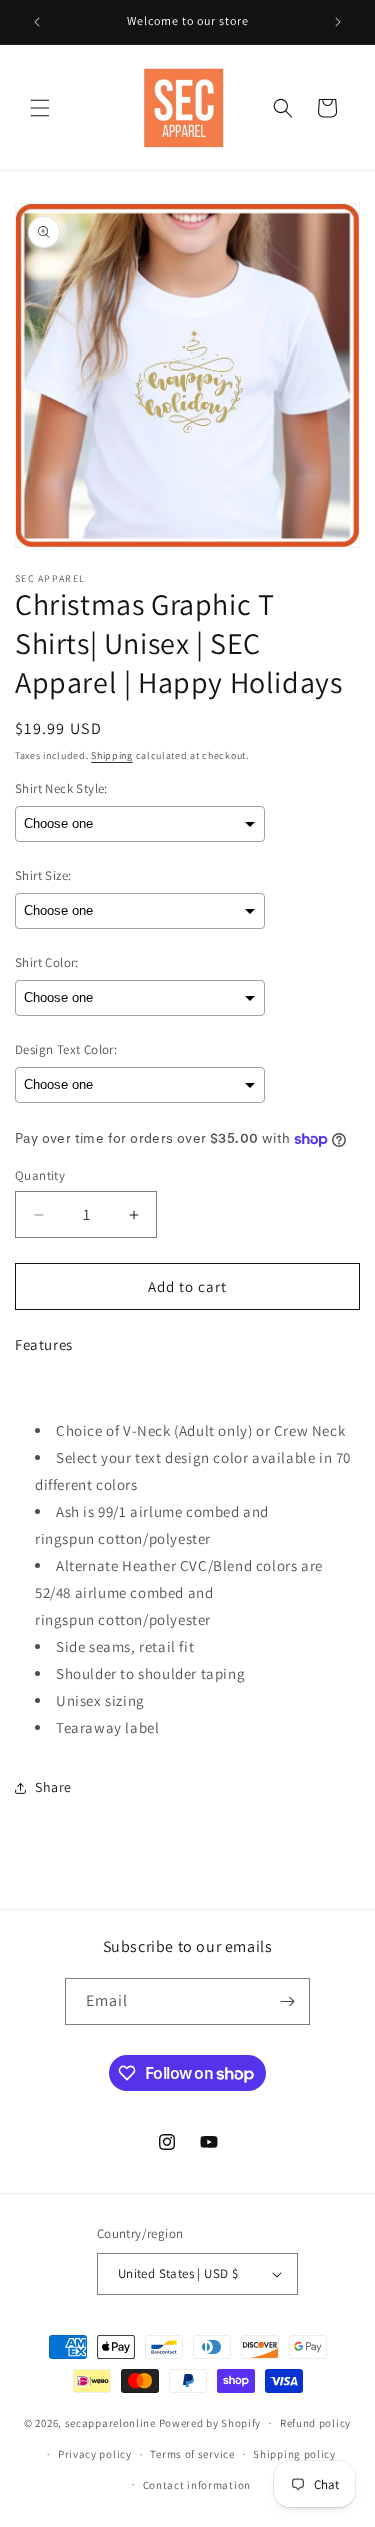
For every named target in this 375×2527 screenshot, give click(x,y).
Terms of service (192, 2454)
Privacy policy (95, 2454)
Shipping (112, 755)
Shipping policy (294, 2454)
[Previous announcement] (37, 22)
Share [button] (53, 1787)
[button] (40, 108)
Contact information (197, 2485)
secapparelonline (110, 2423)
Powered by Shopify (210, 2423)
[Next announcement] (338, 22)
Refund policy (315, 2423)
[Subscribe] (287, 2001)
